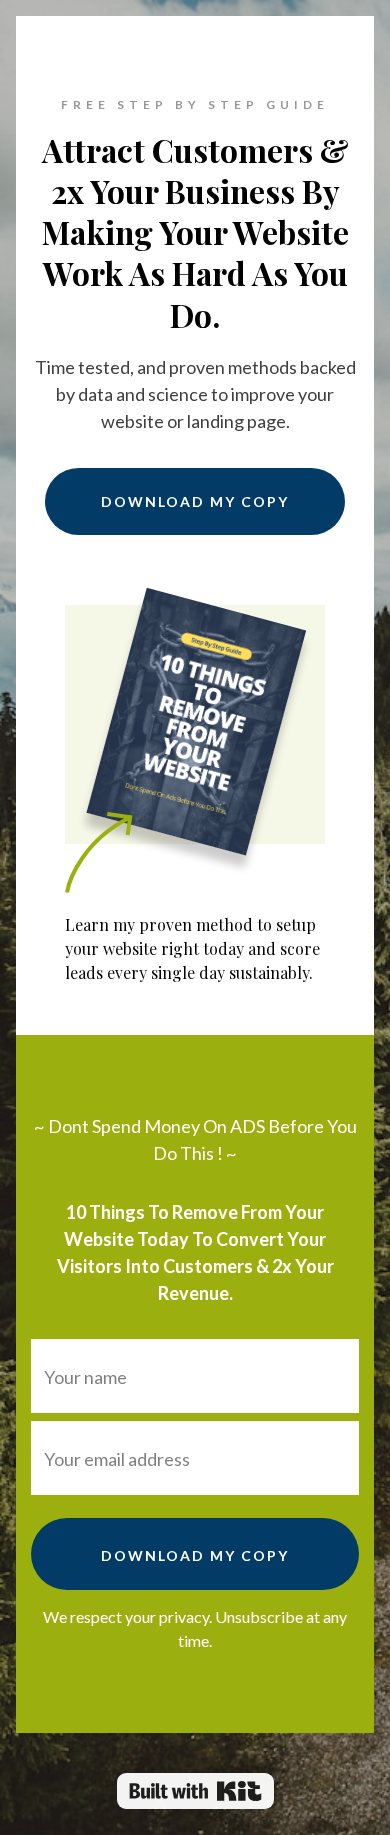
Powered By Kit (195, 1791)
